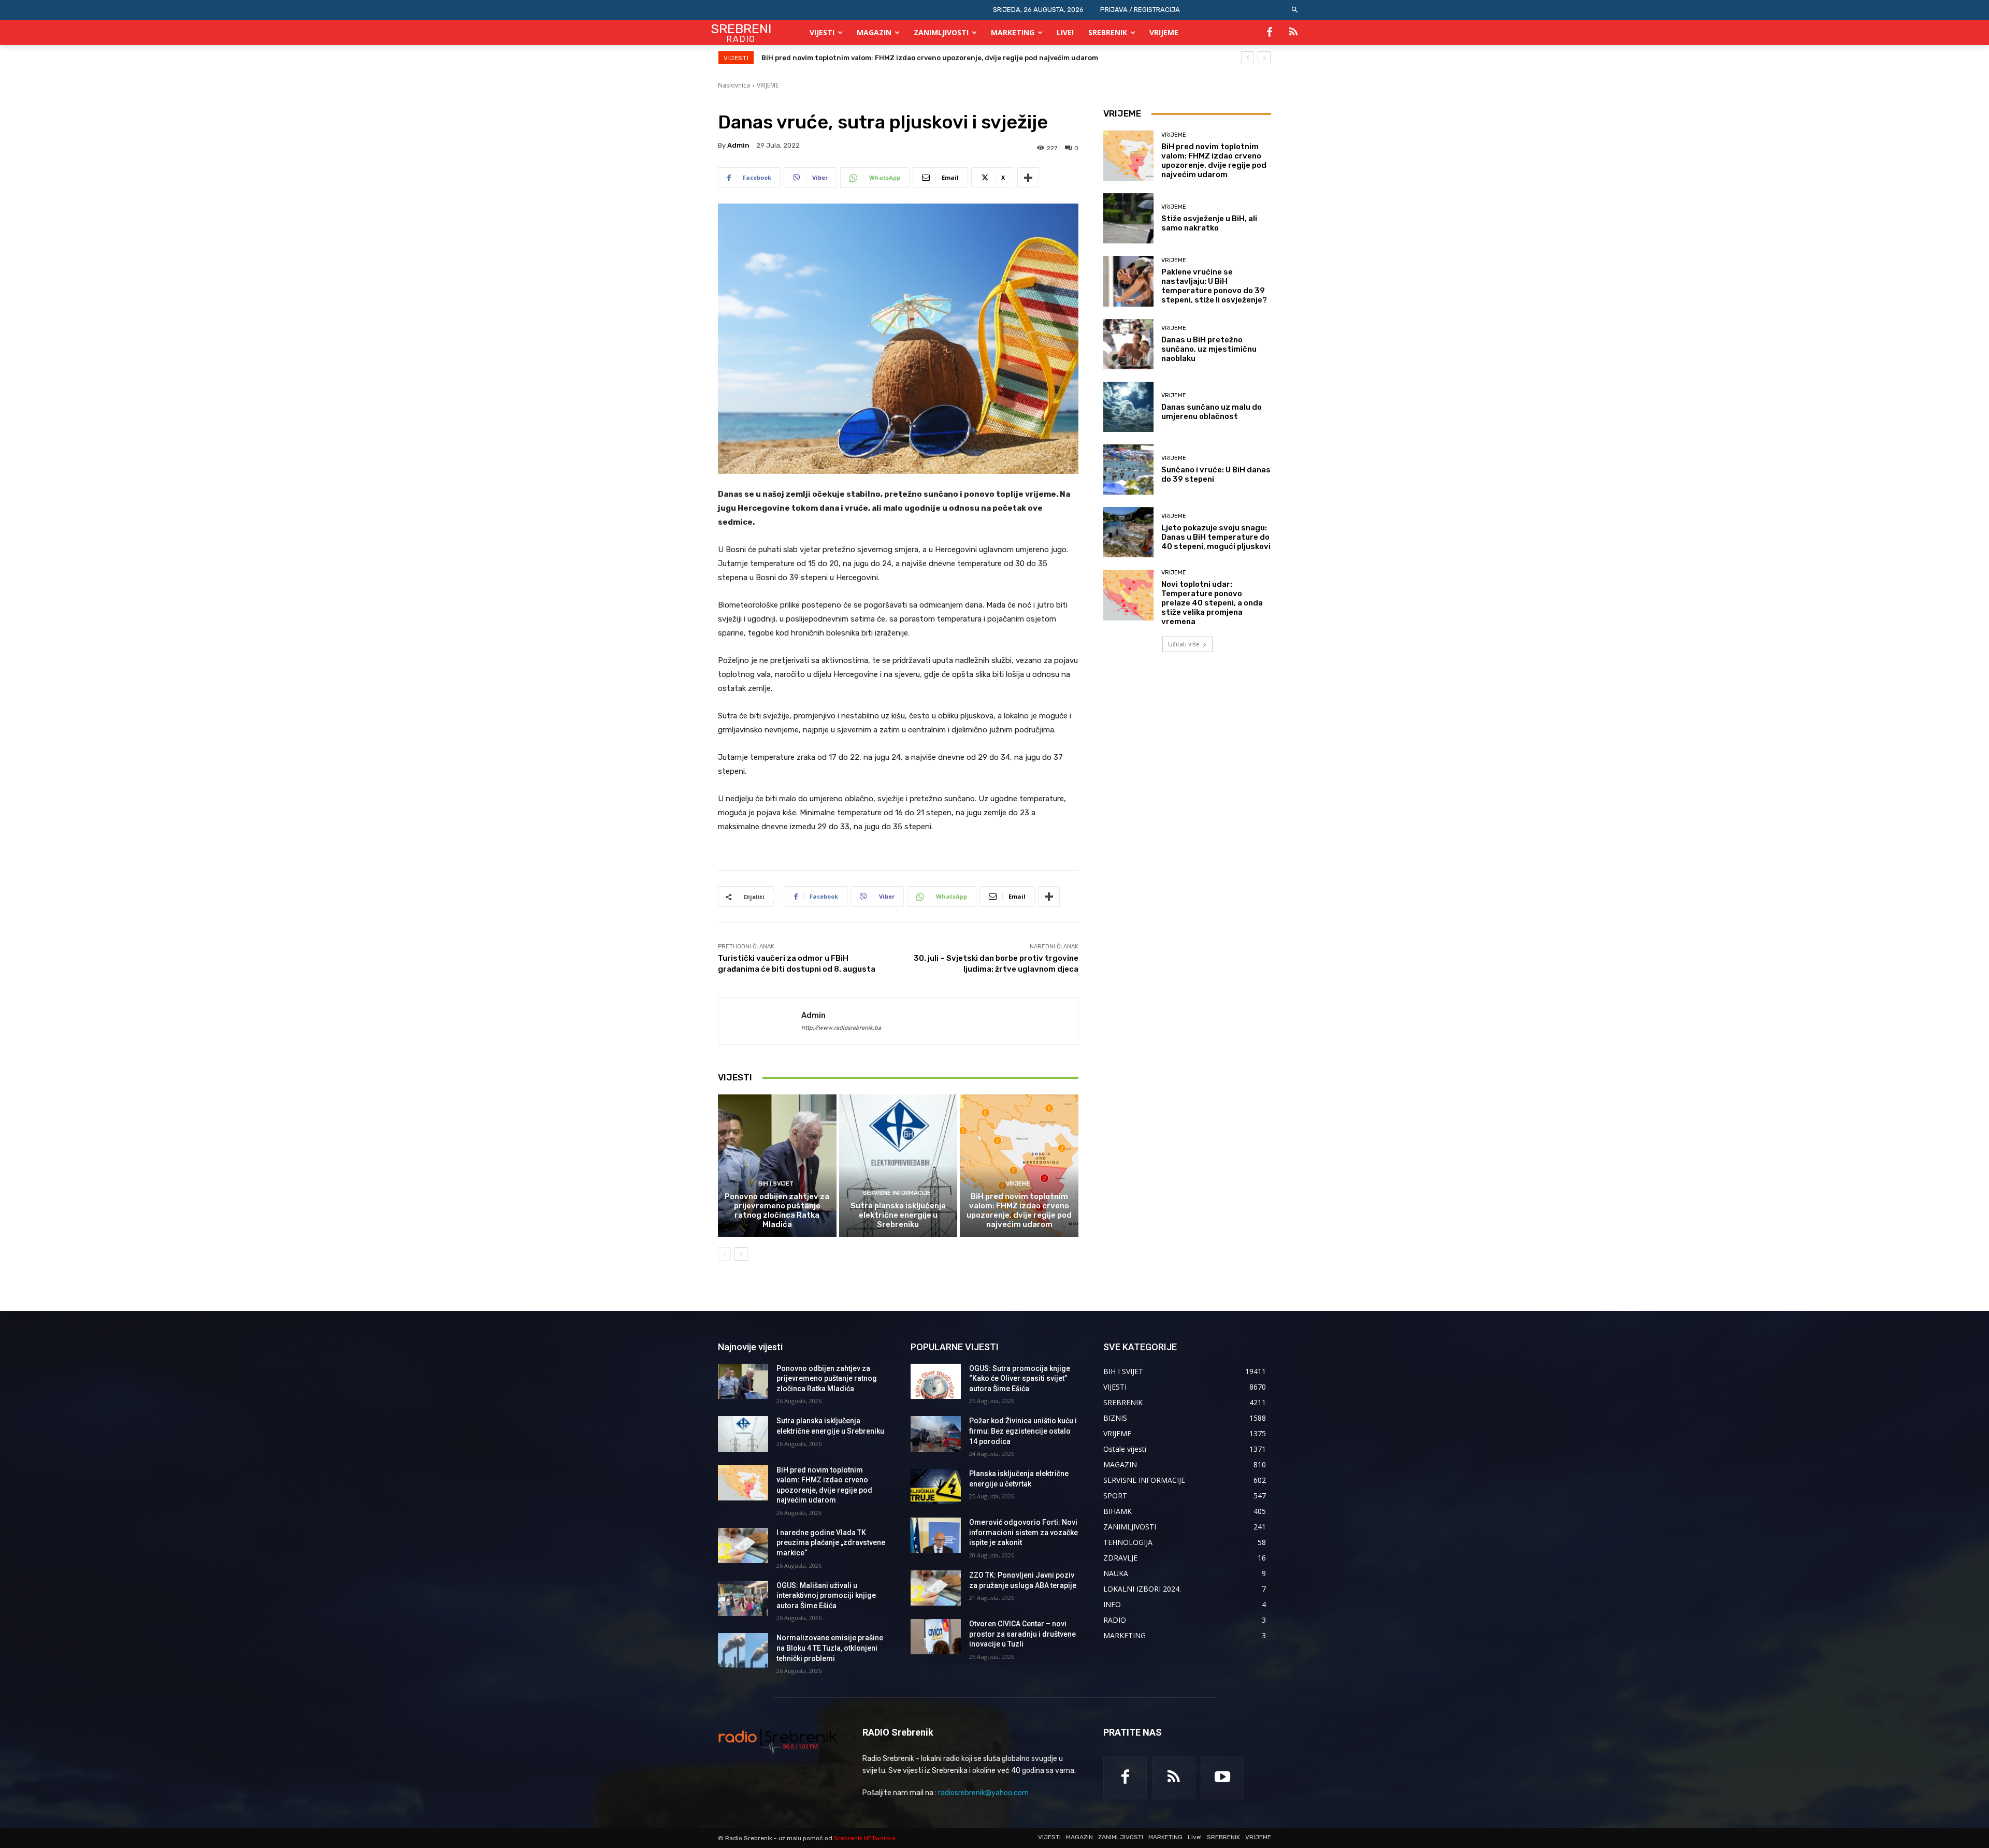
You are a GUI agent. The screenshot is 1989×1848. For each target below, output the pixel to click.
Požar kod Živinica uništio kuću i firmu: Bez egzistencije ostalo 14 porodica (1023, 1431)
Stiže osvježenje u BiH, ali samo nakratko (1209, 223)
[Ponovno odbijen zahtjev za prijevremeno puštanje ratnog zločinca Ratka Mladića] (777, 1165)
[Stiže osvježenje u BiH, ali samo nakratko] (1128, 218)
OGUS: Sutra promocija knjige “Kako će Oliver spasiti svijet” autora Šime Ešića (1020, 1378)
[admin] (760, 1021)
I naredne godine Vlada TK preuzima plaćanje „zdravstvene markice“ (879, 58)
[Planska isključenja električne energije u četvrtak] (936, 1486)
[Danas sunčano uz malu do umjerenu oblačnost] (1128, 407)
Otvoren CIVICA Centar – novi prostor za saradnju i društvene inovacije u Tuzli (1022, 1634)
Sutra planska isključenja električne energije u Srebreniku (898, 1215)
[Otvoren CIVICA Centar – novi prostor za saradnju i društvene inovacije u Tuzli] (936, 1637)
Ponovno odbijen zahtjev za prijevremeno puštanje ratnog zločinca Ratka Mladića (777, 1210)
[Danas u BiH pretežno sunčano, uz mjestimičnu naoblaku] (1128, 344)
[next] (1264, 58)
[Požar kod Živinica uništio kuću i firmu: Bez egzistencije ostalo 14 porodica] (936, 1434)
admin (738, 145)
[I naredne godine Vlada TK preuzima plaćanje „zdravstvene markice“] (743, 1546)
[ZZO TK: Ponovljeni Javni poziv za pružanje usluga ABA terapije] (936, 1588)
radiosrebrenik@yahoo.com (983, 1793)
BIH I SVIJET (776, 1184)
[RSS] (1293, 33)
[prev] (1248, 58)
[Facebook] (1270, 33)
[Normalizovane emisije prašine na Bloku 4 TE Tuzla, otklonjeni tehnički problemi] (743, 1651)
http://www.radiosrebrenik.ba (841, 1028)
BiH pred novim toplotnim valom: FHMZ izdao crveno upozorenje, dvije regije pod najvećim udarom (1019, 1210)
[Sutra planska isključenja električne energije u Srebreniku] (898, 1165)
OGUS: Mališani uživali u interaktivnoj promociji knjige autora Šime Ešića (826, 1596)
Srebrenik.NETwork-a (865, 1838)
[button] (1295, 10)
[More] (1028, 178)
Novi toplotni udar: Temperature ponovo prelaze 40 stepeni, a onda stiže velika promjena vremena (1212, 603)
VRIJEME (768, 85)
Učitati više (1184, 644)
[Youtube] (1222, 1778)
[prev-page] (724, 1254)
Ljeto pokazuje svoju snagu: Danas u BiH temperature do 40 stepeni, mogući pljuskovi (1216, 537)
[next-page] (741, 1254)
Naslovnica (734, 85)
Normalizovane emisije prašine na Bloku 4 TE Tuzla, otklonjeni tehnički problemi (830, 1648)
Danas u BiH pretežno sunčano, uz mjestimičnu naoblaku (1209, 349)
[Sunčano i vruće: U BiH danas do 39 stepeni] (1128, 470)
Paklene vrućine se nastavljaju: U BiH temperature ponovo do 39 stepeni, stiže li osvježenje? (1214, 286)
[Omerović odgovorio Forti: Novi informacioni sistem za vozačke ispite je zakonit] (936, 1535)
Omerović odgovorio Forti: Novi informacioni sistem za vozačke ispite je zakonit (1024, 1532)
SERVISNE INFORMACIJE (897, 1193)
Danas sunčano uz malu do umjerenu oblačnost (1212, 412)
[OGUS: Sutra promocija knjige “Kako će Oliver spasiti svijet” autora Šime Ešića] (936, 1381)
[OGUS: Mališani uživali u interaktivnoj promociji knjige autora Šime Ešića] (743, 1598)
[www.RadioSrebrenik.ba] (778, 1742)
